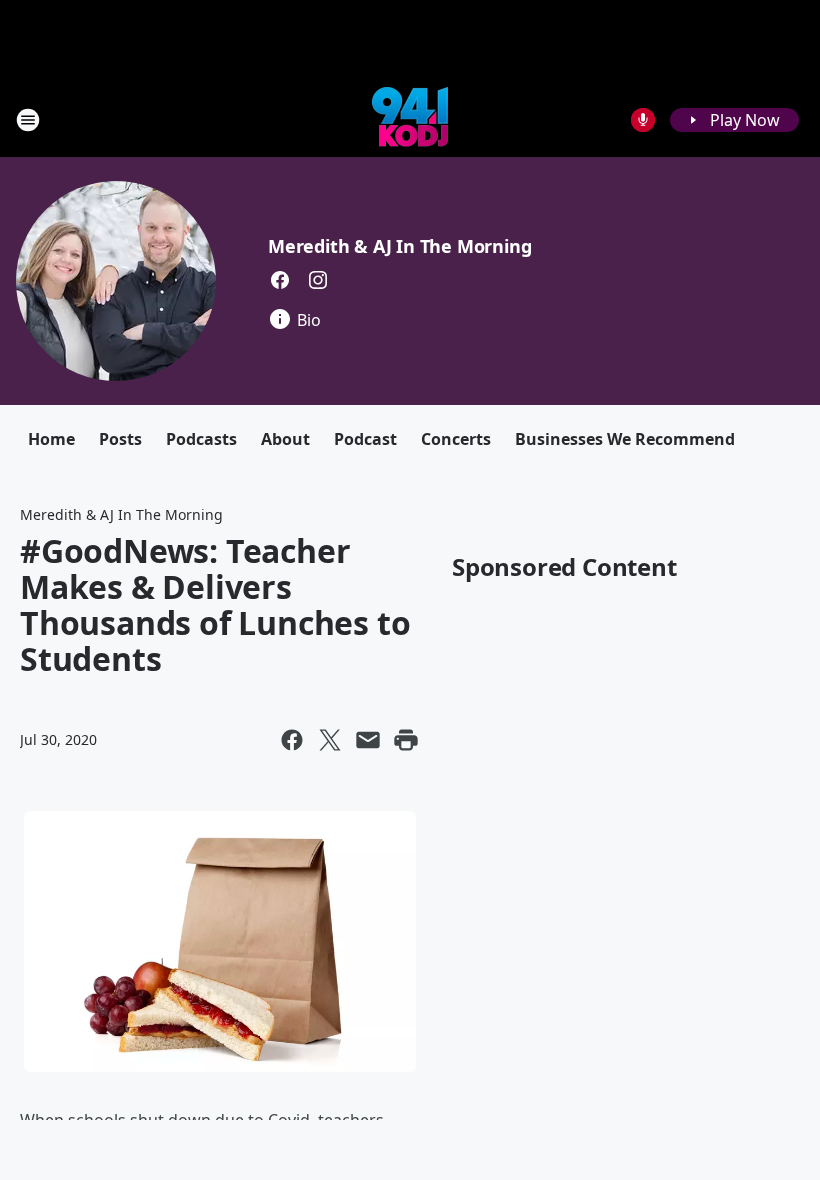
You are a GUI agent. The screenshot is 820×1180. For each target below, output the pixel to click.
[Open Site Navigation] (28, 120)
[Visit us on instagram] (318, 280)
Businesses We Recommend (625, 439)
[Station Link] (410, 119)
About (285, 439)
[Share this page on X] (330, 740)
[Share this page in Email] (368, 740)
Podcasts (201, 439)
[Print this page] (406, 740)
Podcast (365, 439)
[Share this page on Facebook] (292, 740)
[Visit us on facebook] (280, 280)
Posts (120, 439)
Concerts (456, 439)
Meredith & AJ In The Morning (399, 246)
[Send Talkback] (643, 120)
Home (51, 439)
